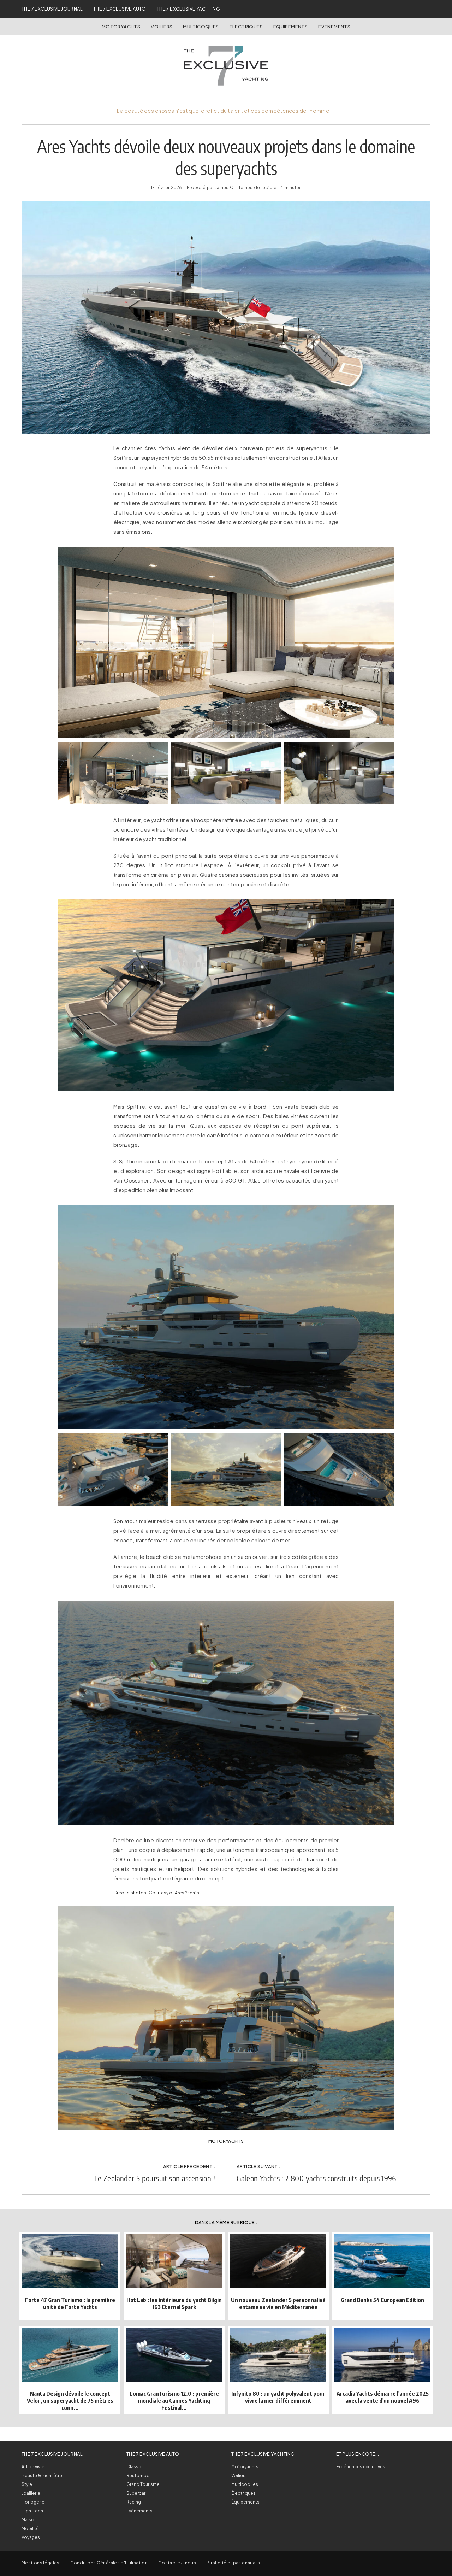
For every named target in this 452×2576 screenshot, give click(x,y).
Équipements (245, 2502)
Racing (134, 2502)
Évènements (334, 27)
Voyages (31, 2537)
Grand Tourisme (143, 2484)
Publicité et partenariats (233, 2563)
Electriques (246, 27)
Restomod (138, 2475)
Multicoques (201, 27)
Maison (29, 2520)
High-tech (32, 2511)
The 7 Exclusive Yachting (188, 9)
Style (27, 2484)
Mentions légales (41, 2563)
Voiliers (162, 27)
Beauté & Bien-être (42, 2475)
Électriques (243, 2493)
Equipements (290, 27)
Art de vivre (33, 2467)
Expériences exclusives (361, 2467)
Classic (134, 2467)
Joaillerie (31, 2493)
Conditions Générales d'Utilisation (109, 2563)
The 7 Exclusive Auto (120, 9)
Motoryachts (121, 27)
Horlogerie (33, 2502)
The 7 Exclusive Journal (52, 9)
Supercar (136, 2493)
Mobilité (30, 2528)
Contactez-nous (177, 2563)
